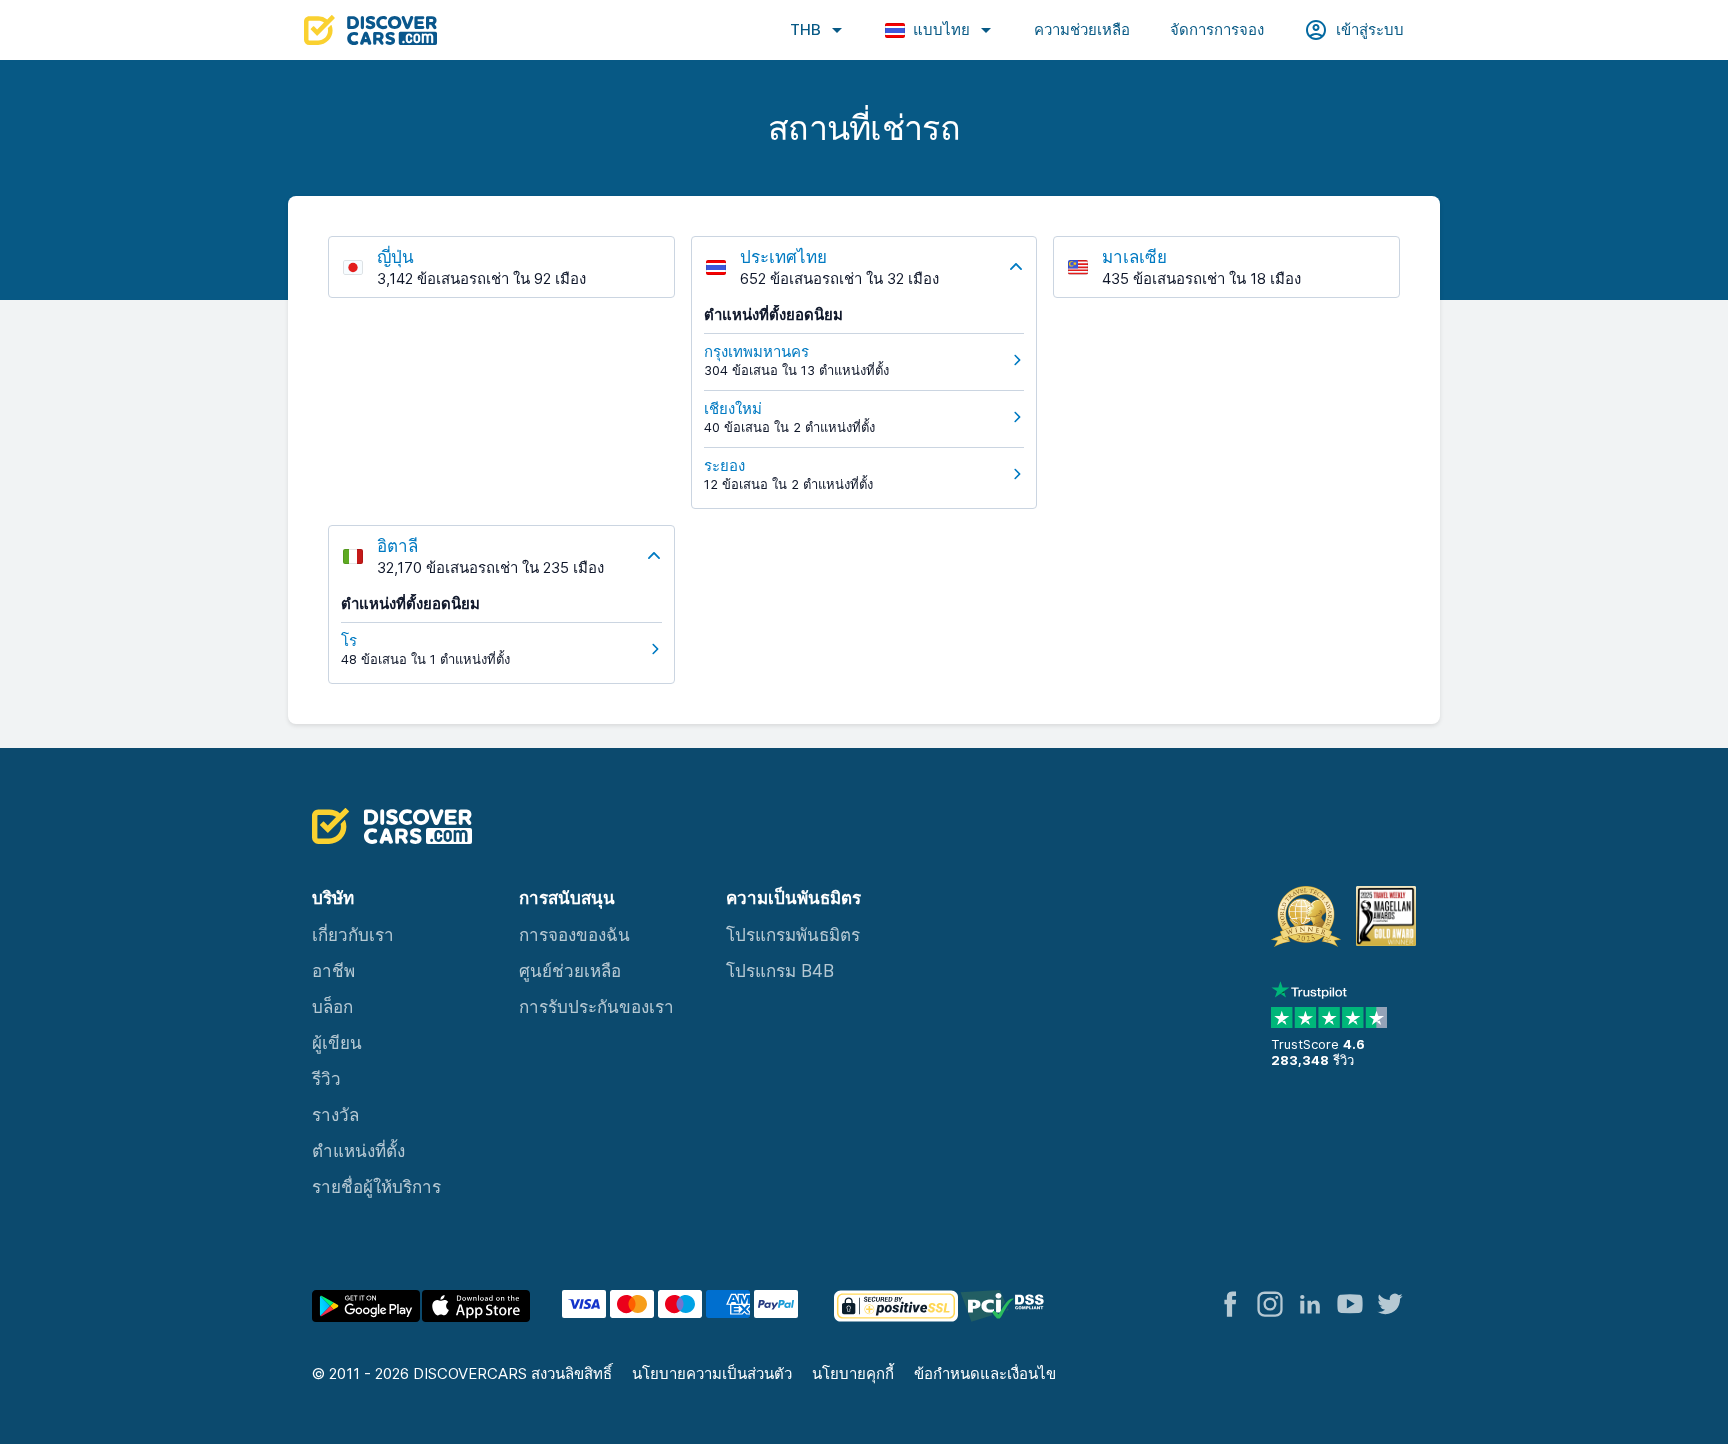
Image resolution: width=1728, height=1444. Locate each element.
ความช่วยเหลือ (1082, 29)
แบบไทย (941, 29)
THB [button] (805, 29)
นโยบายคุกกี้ (853, 1373)
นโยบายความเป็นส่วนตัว (712, 1373)
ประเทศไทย (783, 257)
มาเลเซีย (1134, 257)
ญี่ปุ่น (395, 257)
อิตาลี (397, 546)
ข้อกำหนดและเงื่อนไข (985, 1373)
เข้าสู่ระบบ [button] (1370, 29)
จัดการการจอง (1217, 29)
